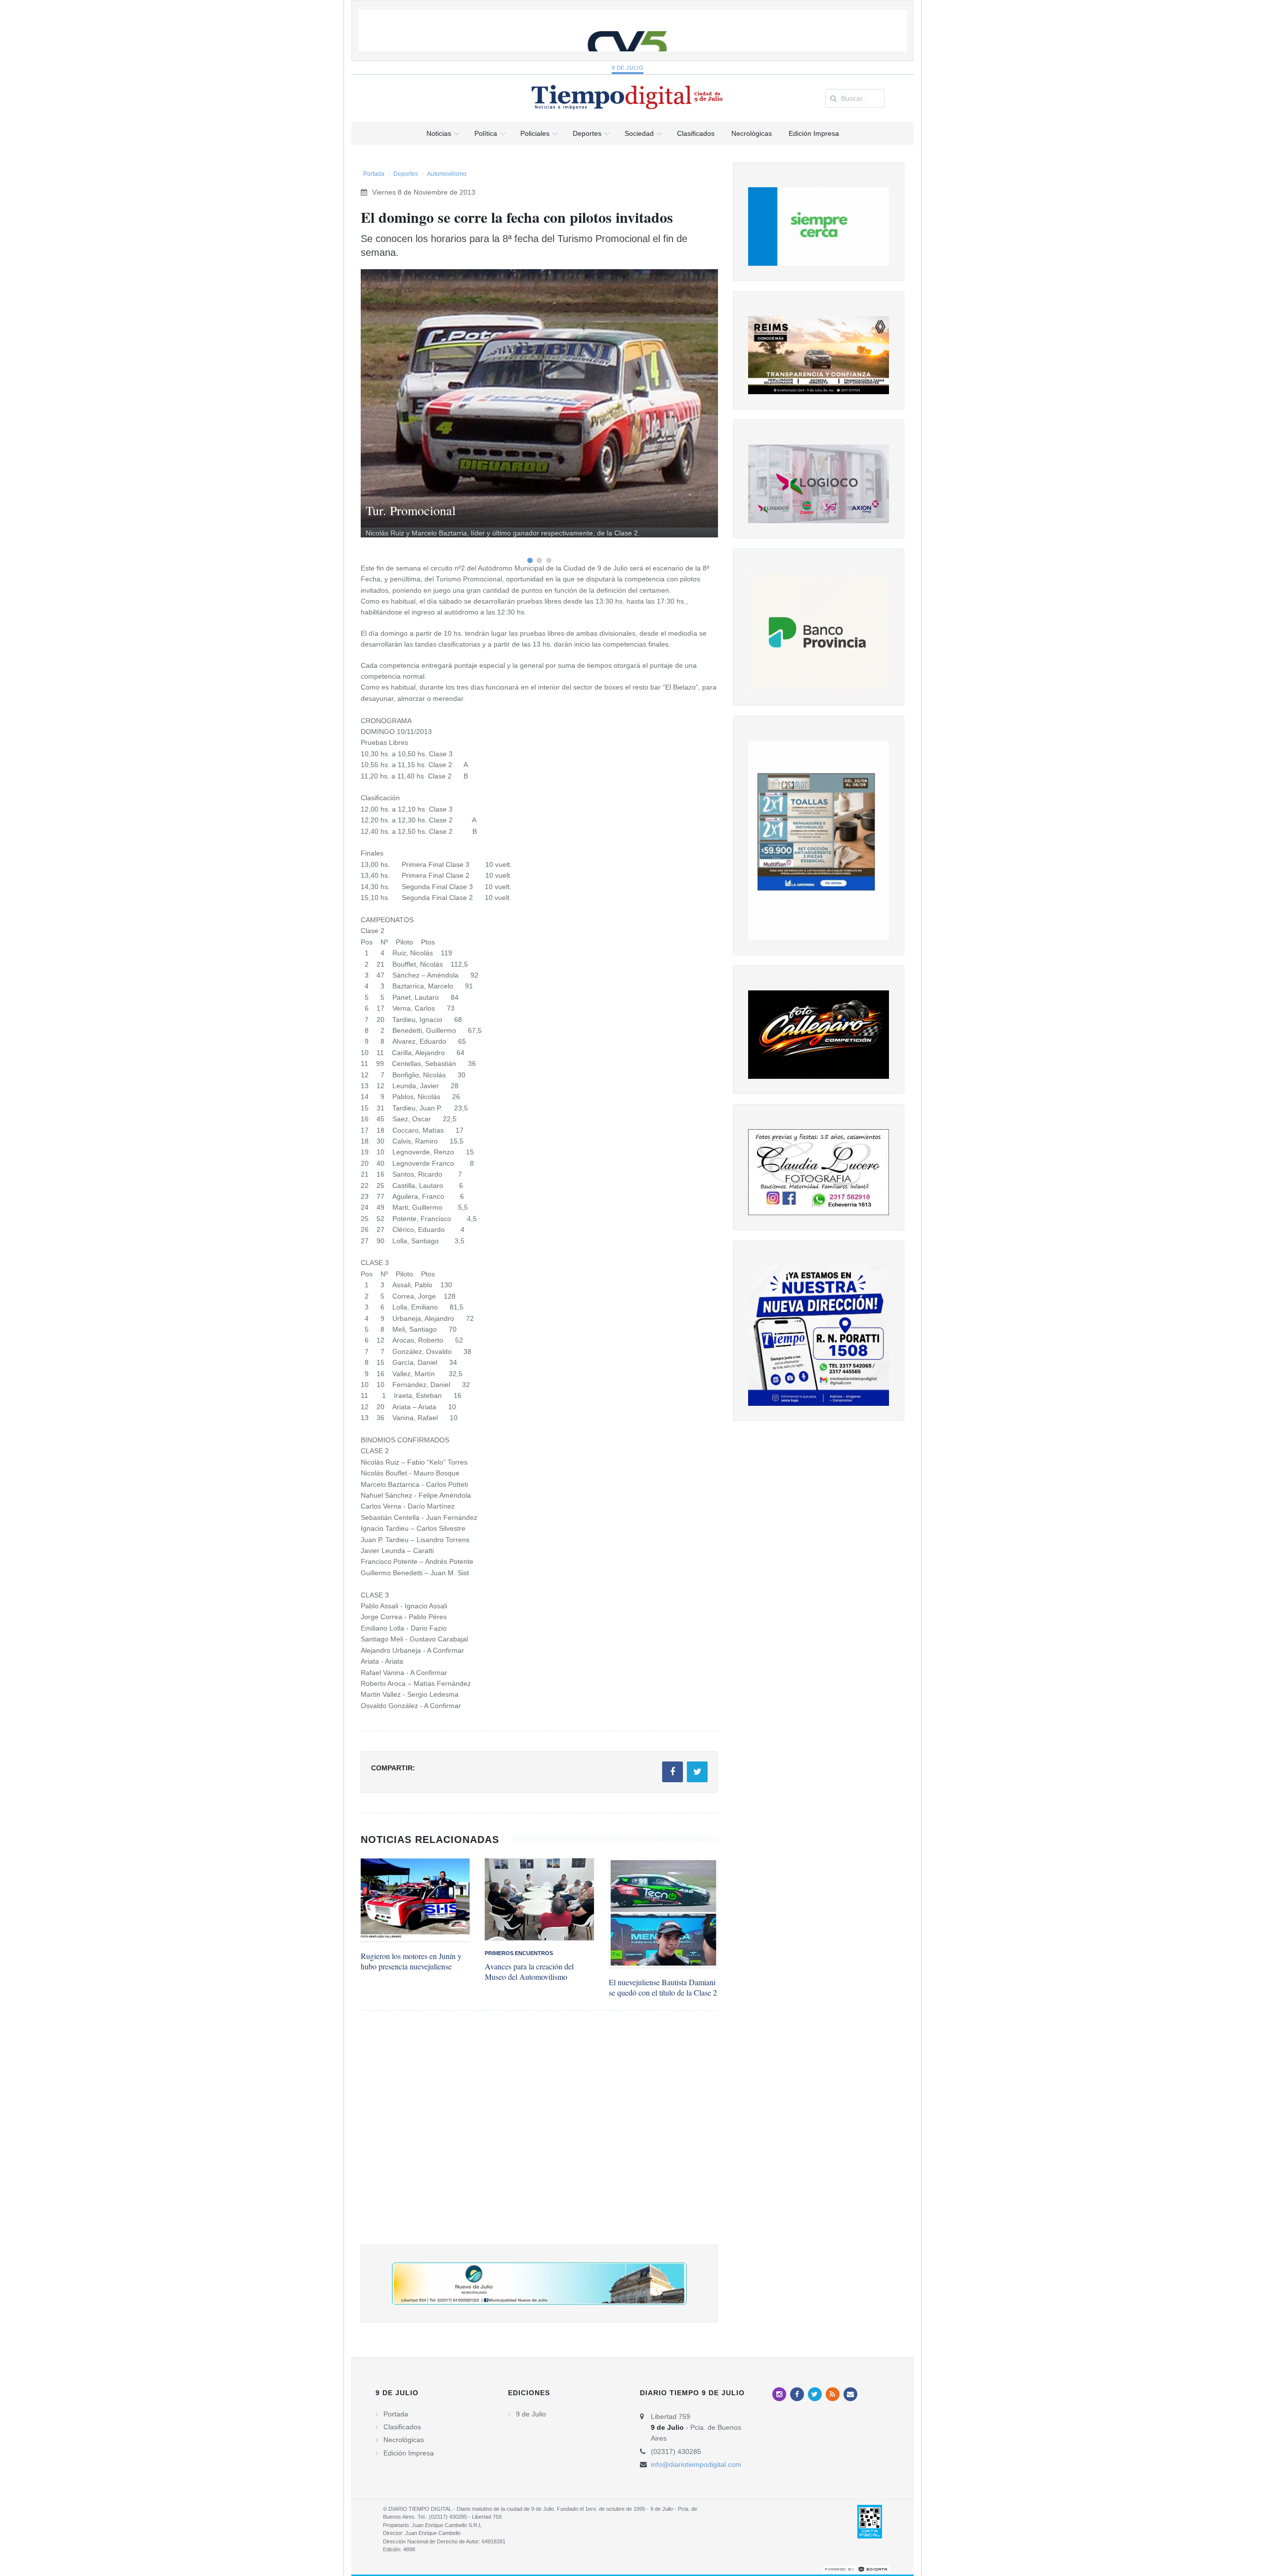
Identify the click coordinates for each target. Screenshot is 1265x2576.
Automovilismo (447, 174)
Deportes (406, 174)
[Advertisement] (539, 2138)
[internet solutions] (856, 2569)
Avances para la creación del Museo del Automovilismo (529, 1971)
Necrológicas (404, 2440)
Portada (374, 174)
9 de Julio (628, 68)
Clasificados (402, 2427)
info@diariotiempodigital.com (696, 2464)
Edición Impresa (409, 2453)
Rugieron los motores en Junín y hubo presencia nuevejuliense (411, 1961)
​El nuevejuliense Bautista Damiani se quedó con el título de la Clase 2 (663, 1987)
